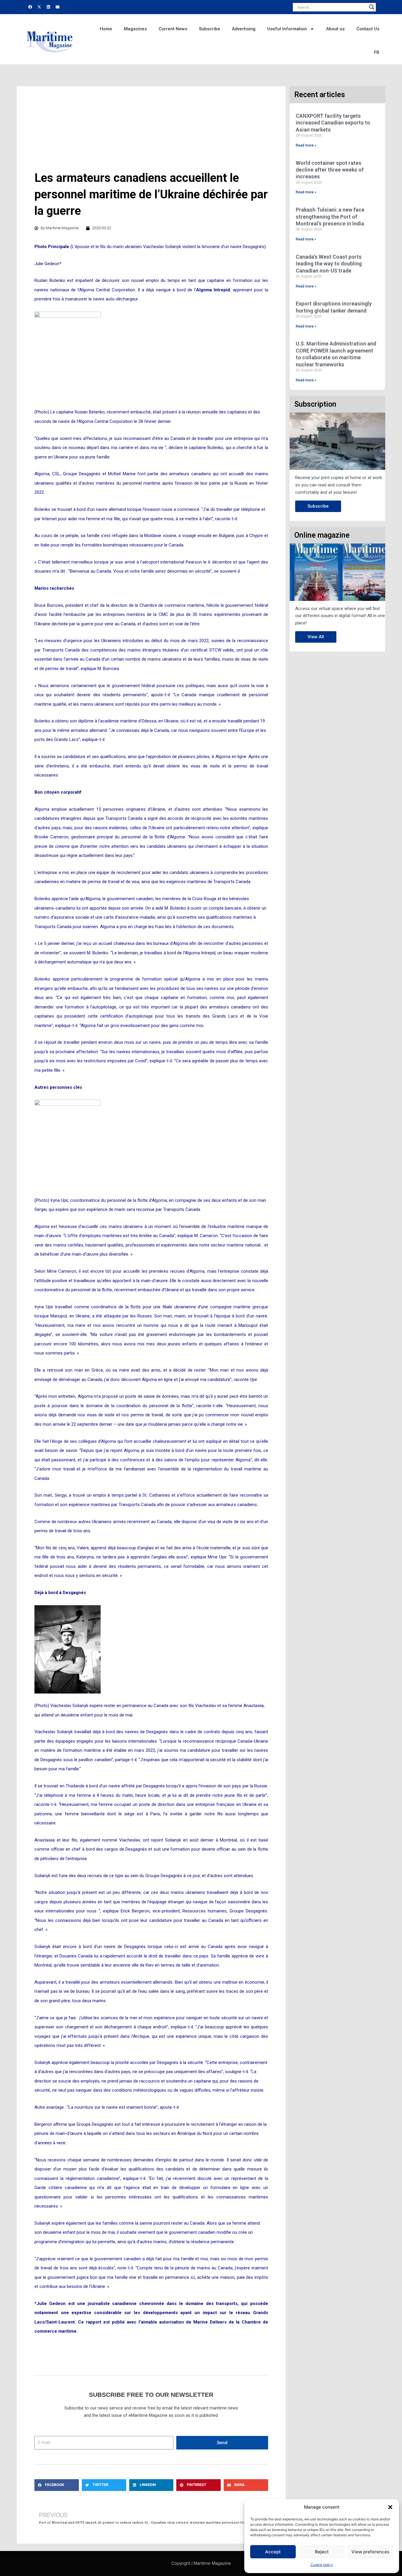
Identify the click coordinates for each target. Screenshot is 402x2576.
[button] (390, 2507)
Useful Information (287, 29)
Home (106, 29)
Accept (273, 2552)
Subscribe (210, 29)
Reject (322, 2552)
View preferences (370, 2552)
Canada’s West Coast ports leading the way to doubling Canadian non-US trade (329, 264)
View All (316, 637)
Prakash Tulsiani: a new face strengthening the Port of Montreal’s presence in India (330, 217)
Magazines (135, 29)
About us (335, 29)
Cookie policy (322, 2565)
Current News (173, 29)
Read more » (306, 145)
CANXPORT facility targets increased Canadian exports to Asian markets (333, 123)
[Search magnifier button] (372, 7)
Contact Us (368, 29)
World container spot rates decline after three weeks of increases (330, 170)
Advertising (244, 29)
